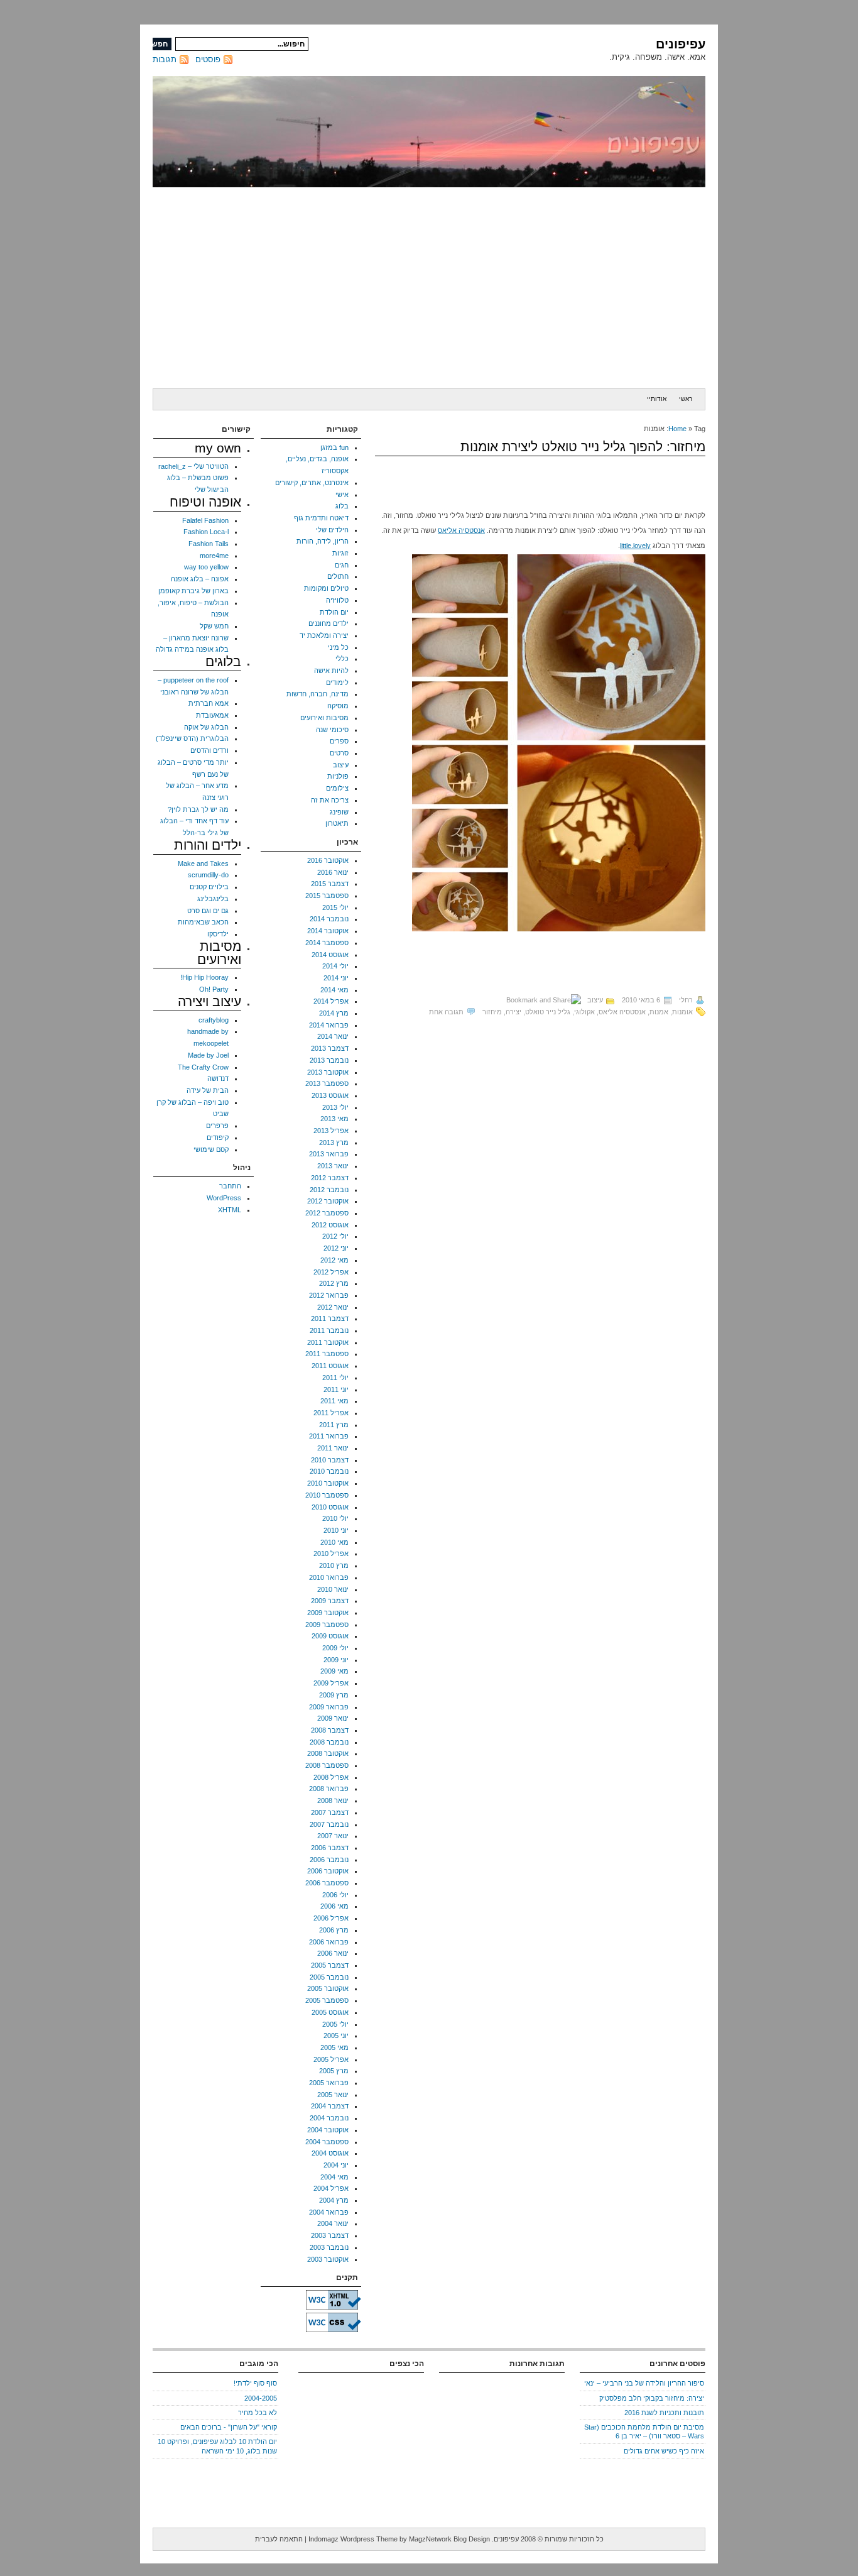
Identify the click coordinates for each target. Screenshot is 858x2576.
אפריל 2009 (331, 1683)
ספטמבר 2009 (327, 1625)
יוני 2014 (336, 978)
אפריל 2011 (331, 1413)
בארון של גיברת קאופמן (193, 591)
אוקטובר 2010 (328, 1483)
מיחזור (492, 1012)
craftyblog (214, 1020)
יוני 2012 (336, 1248)
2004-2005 (261, 2398)
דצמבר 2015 (330, 884)
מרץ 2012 (334, 1283)
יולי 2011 (335, 1378)
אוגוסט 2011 (330, 1366)
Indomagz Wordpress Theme (353, 2539)
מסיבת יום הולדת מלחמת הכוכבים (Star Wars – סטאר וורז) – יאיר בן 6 (644, 2431)
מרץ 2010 (334, 1565)
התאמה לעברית (279, 2539)
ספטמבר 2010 (327, 1495)
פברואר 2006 (329, 1942)
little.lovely (635, 545)
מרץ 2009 (334, 1695)
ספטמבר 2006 (327, 1883)
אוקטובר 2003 (328, 2259)
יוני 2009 (336, 1660)
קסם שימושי (211, 1149)
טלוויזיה (337, 600)
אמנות (659, 1012)
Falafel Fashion (205, 520)
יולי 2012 (335, 1236)
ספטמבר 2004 (327, 2142)
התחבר (230, 1186)
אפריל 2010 (331, 1554)
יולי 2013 (335, 1107)
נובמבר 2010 (329, 1471)
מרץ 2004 (334, 2200)
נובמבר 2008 (329, 1742)
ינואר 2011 (333, 1448)
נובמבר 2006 (329, 1860)
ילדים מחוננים (329, 623)
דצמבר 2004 (330, 2106)
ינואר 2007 (333, 1836)
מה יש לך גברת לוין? (198, 809)
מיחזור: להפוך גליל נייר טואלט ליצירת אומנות (583, 447)
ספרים (339, 741)
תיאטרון (337, 823)
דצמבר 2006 (330, 1848)
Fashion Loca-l (206, 532)
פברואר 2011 (329, 1436)
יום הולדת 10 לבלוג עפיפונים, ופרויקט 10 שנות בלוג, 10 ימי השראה (217, 2446)
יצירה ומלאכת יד (324, 635)
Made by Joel (208, 1055)
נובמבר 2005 (329, 1977)
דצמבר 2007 (330, 1812)
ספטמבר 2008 (327, 1765)
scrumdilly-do (208, 875)
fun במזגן (334, 447)
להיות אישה (331, 671)
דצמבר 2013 (330, 1048)
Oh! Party (214, 989)
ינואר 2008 (333, 1800)
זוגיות (340, 553)
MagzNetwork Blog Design (449, 2539)
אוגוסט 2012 (330, 1225)
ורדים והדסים (209, 750)
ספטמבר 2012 (327, 1213)
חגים (342, 565)
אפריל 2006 (331, 1918)
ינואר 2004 (333, 2223)
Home (677, 429)
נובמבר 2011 (329, 1330)
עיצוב (595, 1000)
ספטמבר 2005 (327, 2000)
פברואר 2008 (329, 1789)
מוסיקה (338, 706)
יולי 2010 (335, 1518)
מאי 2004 (334, 2177)
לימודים (337, 682)
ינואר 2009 (333, 1718)
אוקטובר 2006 (328, 1871)
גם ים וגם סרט (208, 911)
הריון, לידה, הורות (323, 541)
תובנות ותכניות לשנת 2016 (664, 2413)
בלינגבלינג (213, 899)
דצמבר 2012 (330, 1178)
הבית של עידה (208, 1090)
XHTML (230, 1210)
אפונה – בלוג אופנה (200, 579)
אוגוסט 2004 (330, 2153)
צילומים (337, 788)
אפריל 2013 (331, 1131)
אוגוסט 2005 (330, 2012)
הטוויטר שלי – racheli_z (193, 466)
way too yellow (206, 567)
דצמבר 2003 (330, 2235)
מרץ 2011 (334, 1425)
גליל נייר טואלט (548, 1012)
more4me (214, 556)
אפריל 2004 (331, 2188)
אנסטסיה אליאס (461, 530)
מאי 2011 (334, 1401)
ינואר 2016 (333, 872)
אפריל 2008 (331, 1777)
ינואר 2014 (333, 1036)
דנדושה (218, 1078)
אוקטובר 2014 (328, 931)
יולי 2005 (335, 2024)
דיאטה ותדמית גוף (321, 518)
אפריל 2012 (331, 1272)
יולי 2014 (335, 966)
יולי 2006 (335, 1895)
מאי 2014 (334, 990)
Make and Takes (203, 863)
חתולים (338, 576)
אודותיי (657, 399)
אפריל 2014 (331, 1001)
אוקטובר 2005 (328, 1988)
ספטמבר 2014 (327, 943)
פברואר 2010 (329, 1577)
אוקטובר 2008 (328, 1753)
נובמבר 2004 (329, 2118)
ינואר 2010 (333, 1589)
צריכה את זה (330, 800)
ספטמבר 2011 (327, 1354)
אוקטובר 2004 (328, 2130)
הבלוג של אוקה (206, 727)
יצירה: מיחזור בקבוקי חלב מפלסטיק (652, 2398)
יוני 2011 (336, 1389)
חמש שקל (214, 626)
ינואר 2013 (333, 1166)
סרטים (339, 753)
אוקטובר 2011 (328, 1342)
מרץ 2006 (334, 1930)
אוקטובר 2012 (328, 1201)
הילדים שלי (332, 530)
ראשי (686, 399)
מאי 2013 (334, 1119)
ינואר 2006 (333, 1953)
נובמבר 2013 (329, 1060)
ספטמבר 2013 (327, 1083)
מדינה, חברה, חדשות (318, 694)
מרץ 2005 (334, 2071)
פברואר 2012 (329, 1295)
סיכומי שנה (332, 730)
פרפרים (217, 1126)
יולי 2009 (335, 1648)
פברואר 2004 (329, 2212)
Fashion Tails (209, 544)
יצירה (513, 1012)
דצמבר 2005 (330, 1965)
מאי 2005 (334, 2047)
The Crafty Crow (203, 1067)
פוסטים (208, 59)
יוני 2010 (336, 1530)
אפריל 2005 (331, 2059)
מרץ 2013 (334, 1143)
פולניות (338, 776)
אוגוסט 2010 (330, 1507)
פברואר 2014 (329, 1025)
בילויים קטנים (209, 887)
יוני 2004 (336, 2165)
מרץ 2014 (334, 1013)
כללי (342, 659)
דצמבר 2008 (330, 1730)
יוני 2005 (336, 2036)
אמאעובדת (212, 715)
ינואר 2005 (333, 2095)
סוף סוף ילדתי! (255, 2383)
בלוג (342, 506)
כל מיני (338, 647)
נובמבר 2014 (329, 919)
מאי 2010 (334, 1542)
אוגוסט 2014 (330, 955)
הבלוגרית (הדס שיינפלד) (192, 738)
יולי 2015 (335, 907)
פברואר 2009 (329, 1707)
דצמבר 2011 (330, 1318)
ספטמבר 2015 (327, 896)
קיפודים (218, 1137)
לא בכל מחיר (258, 2413)
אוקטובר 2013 (328, 1072)
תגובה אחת (446, 1012)
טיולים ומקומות (326, 588)
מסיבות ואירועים (324, 718)
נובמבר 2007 (329, 1824)
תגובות (165, 59)
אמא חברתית (209, 703)
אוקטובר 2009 (328, 1613)
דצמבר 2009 (330, 1601)
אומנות (682, 1012)
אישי (342, 495)
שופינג (339, 812)
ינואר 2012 (333, 1307)
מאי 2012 (334, 1260)
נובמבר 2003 (329, 2247)
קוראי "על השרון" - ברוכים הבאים (229, 2427)
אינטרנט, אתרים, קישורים (312, 483)
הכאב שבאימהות (203, 922)
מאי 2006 (334, 1906)
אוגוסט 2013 (330, 1095)
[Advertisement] (429, 288)
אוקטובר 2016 (328, 860)
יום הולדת (334, 612)
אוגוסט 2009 (330, 1636)
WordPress (224, 1198)
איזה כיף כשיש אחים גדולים (664, 2451)
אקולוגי (584, 1012)
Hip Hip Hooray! (204, 977)
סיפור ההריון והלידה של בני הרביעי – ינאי (644, 2383)
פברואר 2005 (329, 2083)
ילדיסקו (218, 934)
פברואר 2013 (329, 1154)
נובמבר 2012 (329, 1190)
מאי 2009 (334, 1671)
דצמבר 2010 (330, 1460)
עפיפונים (681, 44)
